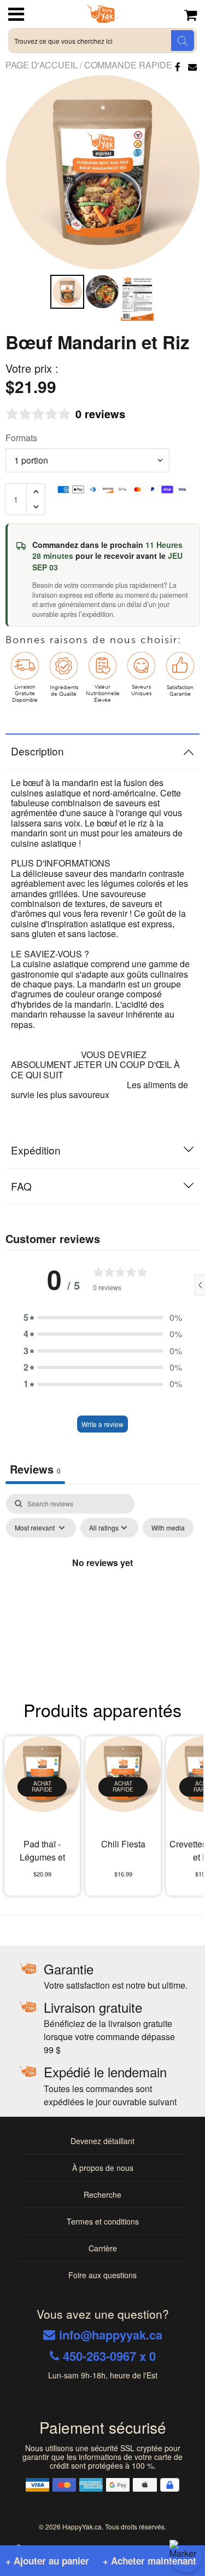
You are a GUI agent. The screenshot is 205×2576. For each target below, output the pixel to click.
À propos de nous (103, 2168)
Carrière (103, 2248)
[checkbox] (168, 1528)
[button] (103, 1318)
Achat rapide (42, 1787)
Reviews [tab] (35, 1469)
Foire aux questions (102, 2275)
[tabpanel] (102, 1587)
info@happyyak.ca (111, 2335)
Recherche (102, 2194)
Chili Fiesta (123, 1844)
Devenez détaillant (102, 2141)
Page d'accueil (43, 65)
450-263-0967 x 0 (109, 2356)
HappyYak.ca (82, 2526)
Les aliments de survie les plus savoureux (99, 1090)
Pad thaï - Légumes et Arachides (42, 1852)
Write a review (102, 1424)
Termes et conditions (103, 2221)
